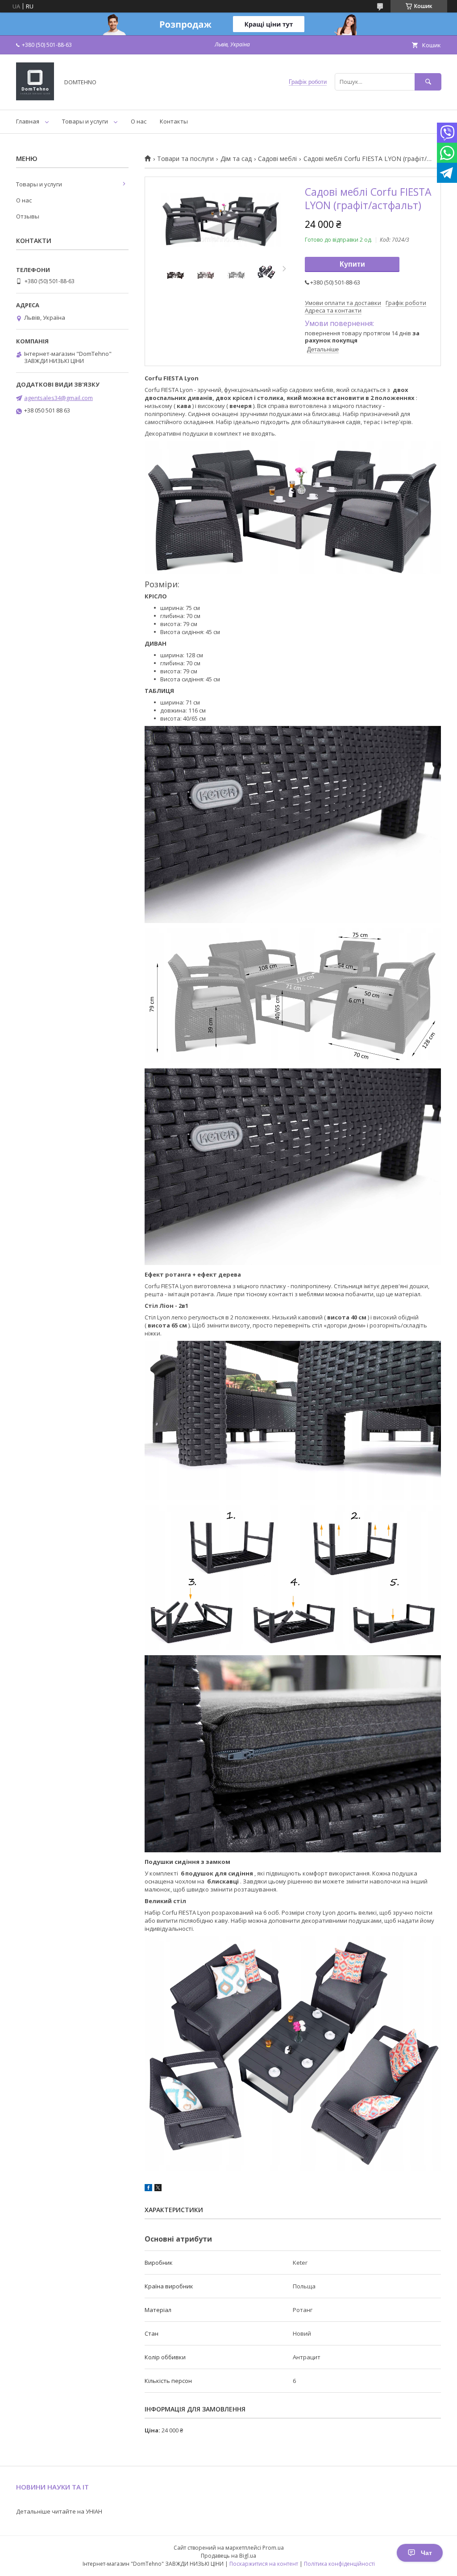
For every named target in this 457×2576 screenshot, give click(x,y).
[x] (158, 2189)
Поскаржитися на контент (264, 2564)
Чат (426, 2553)
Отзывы (28, 216)
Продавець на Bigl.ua (228, 2556)
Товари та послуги (185, 159)
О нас (139, 121)
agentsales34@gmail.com (58, 398)
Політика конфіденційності (339, 2564)
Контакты (174, 121)
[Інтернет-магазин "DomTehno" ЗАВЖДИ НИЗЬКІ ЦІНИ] (35, 98)
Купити (352, 264)
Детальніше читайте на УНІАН (59, 2511)
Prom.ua (273, 2548)
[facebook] (148, 2189)
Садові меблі (277, 159)
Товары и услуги (85, 121)
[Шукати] (428, 82)
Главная (28, 121)
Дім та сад (236, 159)
